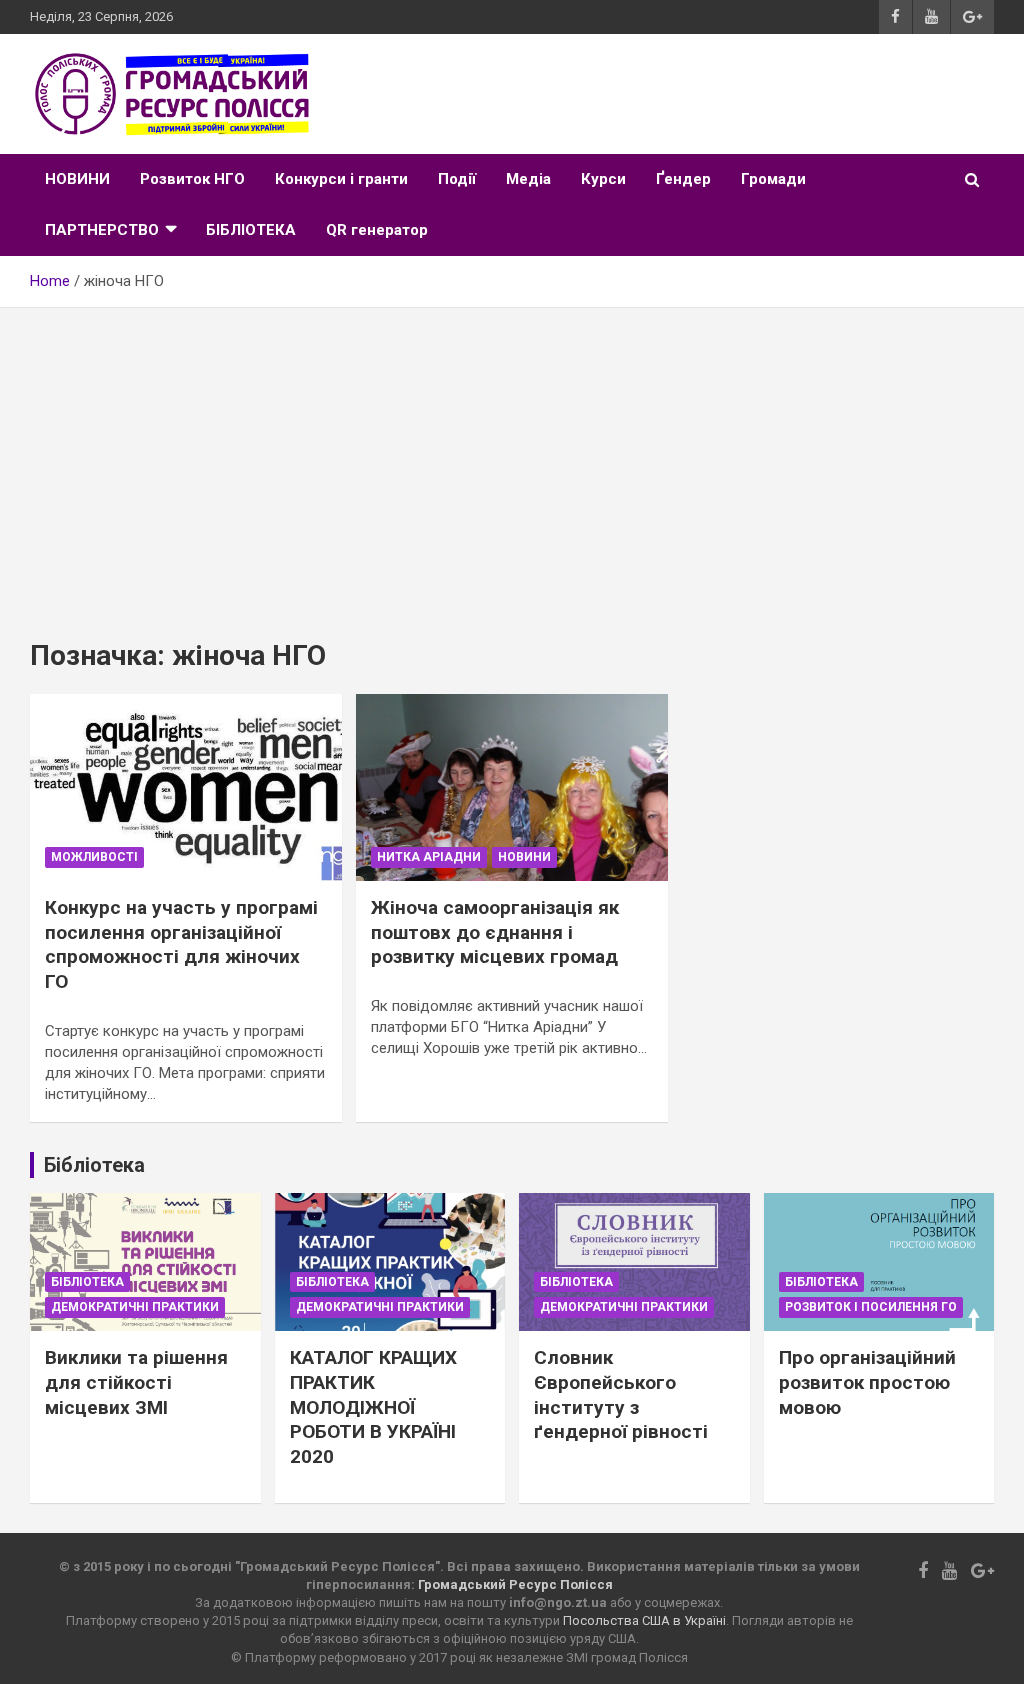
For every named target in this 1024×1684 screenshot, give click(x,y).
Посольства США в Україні (644, 1620)
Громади (773, 179)
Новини (524, 857)
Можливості (94, 857)
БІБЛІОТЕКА (251, 230)
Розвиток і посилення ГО (871, 1307)
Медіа (528, 179)
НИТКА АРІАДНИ (429, 857)
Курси (603, 179)
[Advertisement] (512, 458)
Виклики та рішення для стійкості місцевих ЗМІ (136, 1382)
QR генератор (377, 230)
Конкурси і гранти (341, 179)
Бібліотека (87, 1282)
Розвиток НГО (192, 179)
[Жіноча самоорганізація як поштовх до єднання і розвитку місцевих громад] (512, 787)
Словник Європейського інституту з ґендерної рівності (621, 1394)
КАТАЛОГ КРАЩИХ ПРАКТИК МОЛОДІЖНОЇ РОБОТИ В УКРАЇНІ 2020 (373, 1407)
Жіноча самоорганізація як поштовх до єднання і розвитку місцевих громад (495, 932)
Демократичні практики (135, 1307)
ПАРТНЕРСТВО (102, 230)
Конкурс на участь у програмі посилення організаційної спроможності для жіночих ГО (181, 944)
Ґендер (683, 179)
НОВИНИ (77, 179)
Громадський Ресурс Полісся (515, 1584)
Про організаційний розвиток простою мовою (867, 1382)
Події (457, 179)
